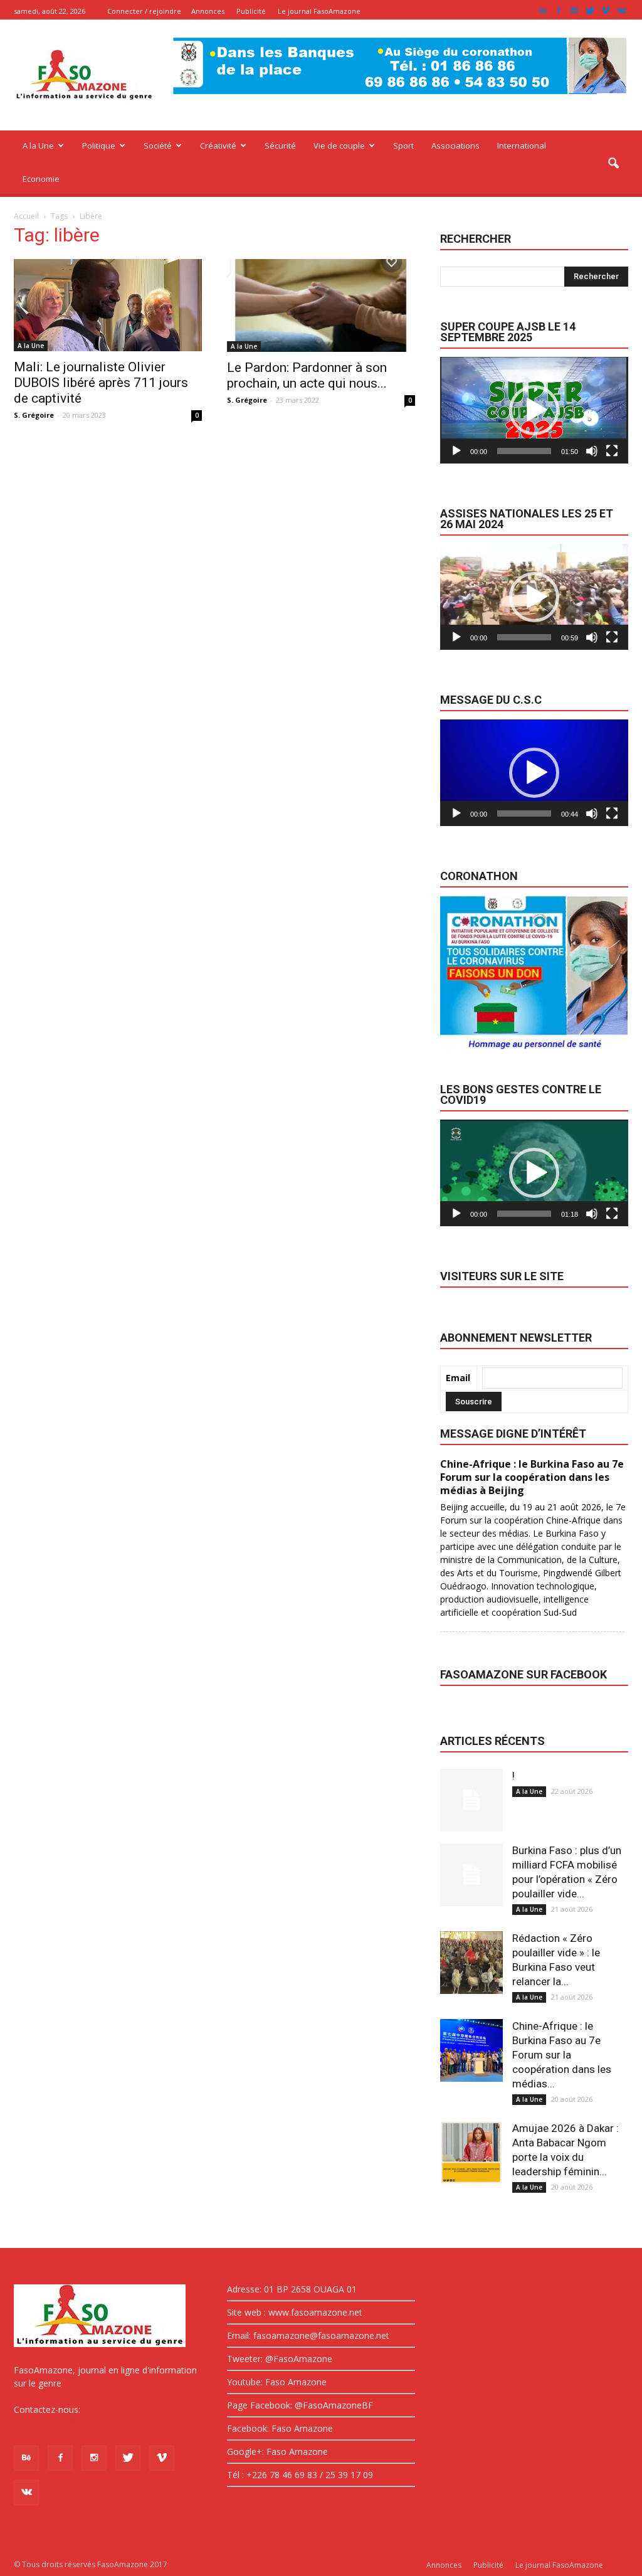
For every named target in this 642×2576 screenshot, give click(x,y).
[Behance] (543, 11)
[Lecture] (456, 451)
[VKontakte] (621, 11)
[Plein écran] (612, 451)
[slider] (524, 451)
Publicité (251, 11)
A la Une (38, 146)
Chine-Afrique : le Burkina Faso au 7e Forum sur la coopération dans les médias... (562, 2055)
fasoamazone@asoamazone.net (80, 2423)
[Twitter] (590, 11)
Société (158, 146)
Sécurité (280, 146)
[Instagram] (574, 11)
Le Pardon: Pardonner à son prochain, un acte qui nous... (307, 375)
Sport (403, 146)
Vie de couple (339, 146)
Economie (41, 179)
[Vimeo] (606, 11)
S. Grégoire (34, 415)
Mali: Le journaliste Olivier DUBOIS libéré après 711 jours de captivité (101, 383)
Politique (99, 146)
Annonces (208, 11)
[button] (613, 164)
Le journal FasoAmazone (319, 11)
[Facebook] (559, 11)
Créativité (218, 146)
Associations (455, 146)
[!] (471, 1800)
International (522, 146)
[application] (534, 410)
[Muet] (592, 451)
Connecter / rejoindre (144, 11)
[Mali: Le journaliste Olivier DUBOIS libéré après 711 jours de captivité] (108, 305)
